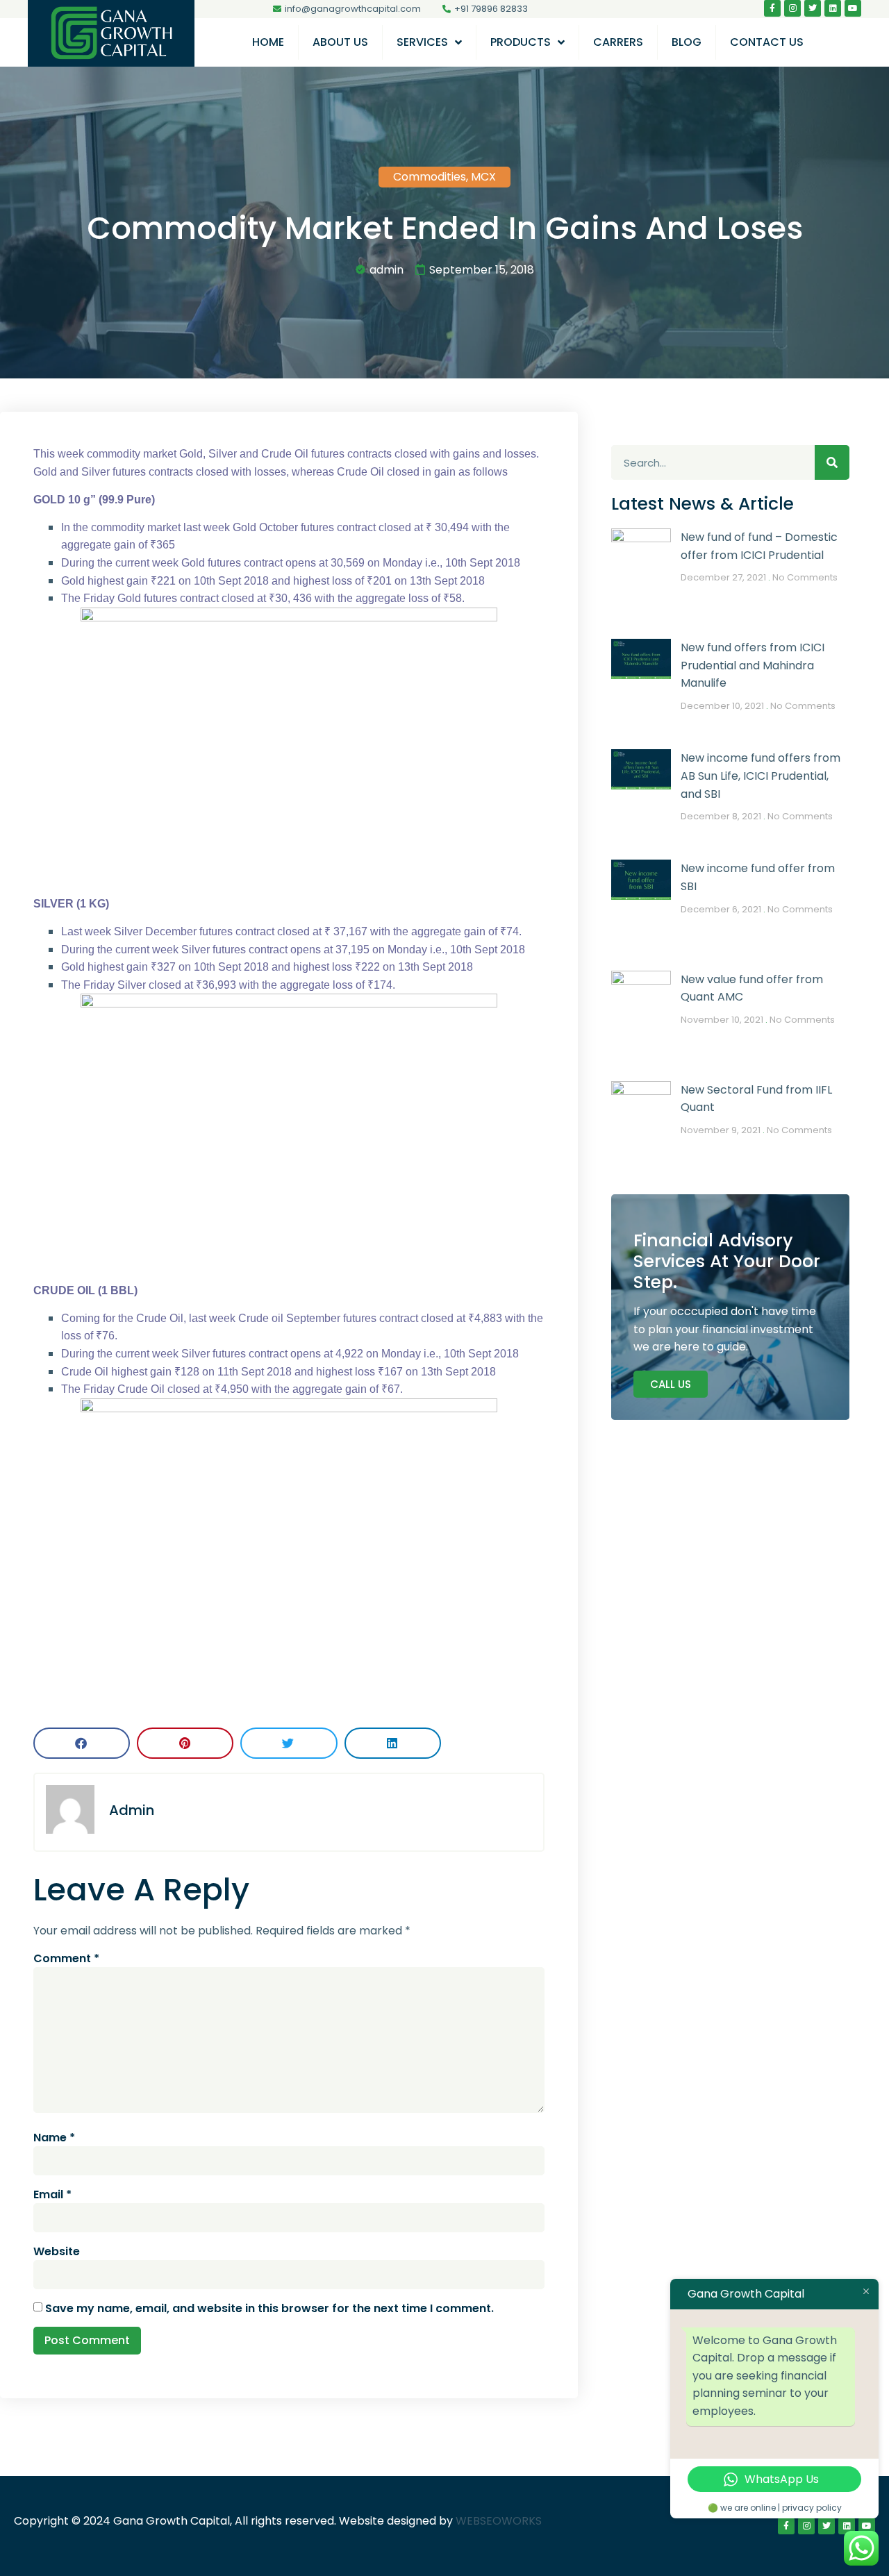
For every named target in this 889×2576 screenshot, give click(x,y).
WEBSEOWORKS (499, 2521)
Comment (66, 1958)
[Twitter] (813, 8)
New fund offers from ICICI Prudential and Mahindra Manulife (753, 665)
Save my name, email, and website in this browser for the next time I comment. (269, 2308)
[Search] (832, 462)
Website (57, 2251)
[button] (82, 1743)
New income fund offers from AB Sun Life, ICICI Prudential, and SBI (761, 776)
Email (52, 2194)
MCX (483, 177)
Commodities (430, 177)
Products (521, 42)
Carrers (618, 42)
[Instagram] (792, 8)
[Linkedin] (833, 8)
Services (422, 42)
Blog (687, 42)
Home (268, 42)
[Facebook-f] (772, 8)
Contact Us (767, 42)
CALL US (671, 1384)
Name (54, 2138)
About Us (340, 42)
